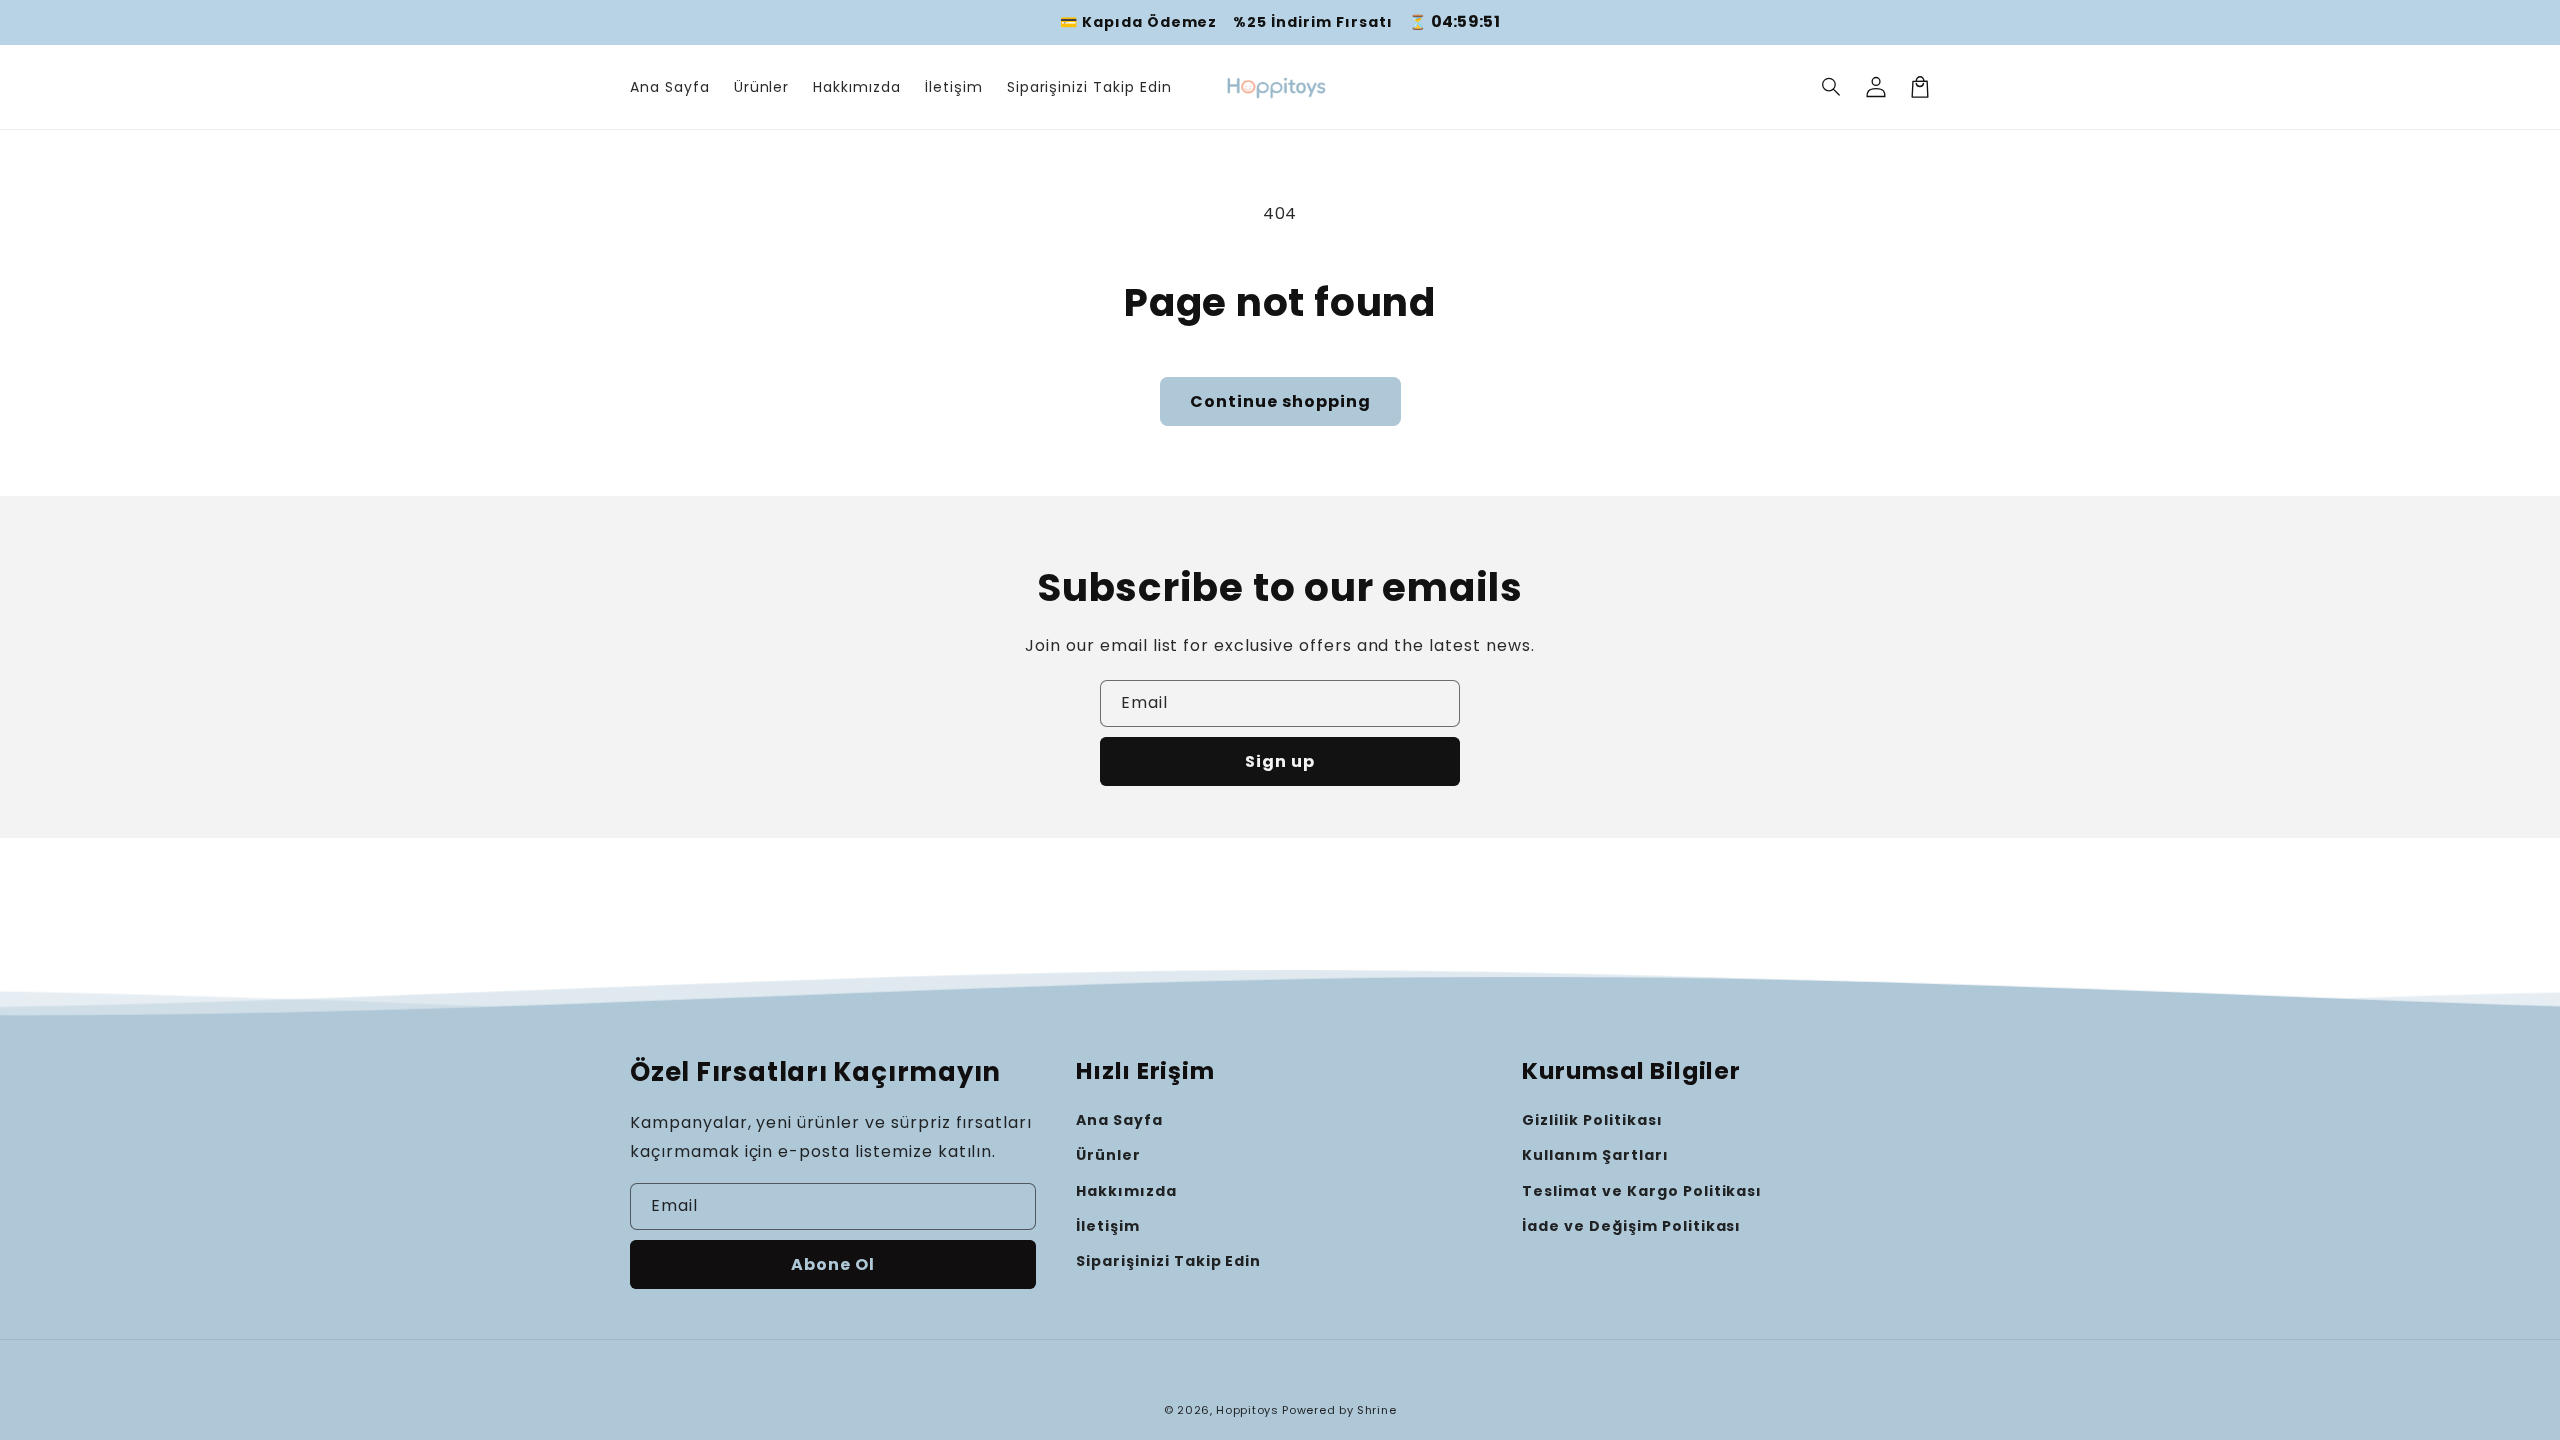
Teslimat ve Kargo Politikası (1642, 1191)
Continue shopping (1280, 401)
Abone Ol (833, 1264)
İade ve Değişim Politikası (1631, 1226)
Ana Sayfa (1119, 1120)
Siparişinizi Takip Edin (1168, 1261)
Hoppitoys (1247, 1410)
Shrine (1376, 1410)
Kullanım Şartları (1595, 1155)
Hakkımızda (1126, 1191)
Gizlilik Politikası (1592, 1120)
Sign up (1280, 761)
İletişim (1108, 1226)
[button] (1832, 87)
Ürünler (1108, 1155)
